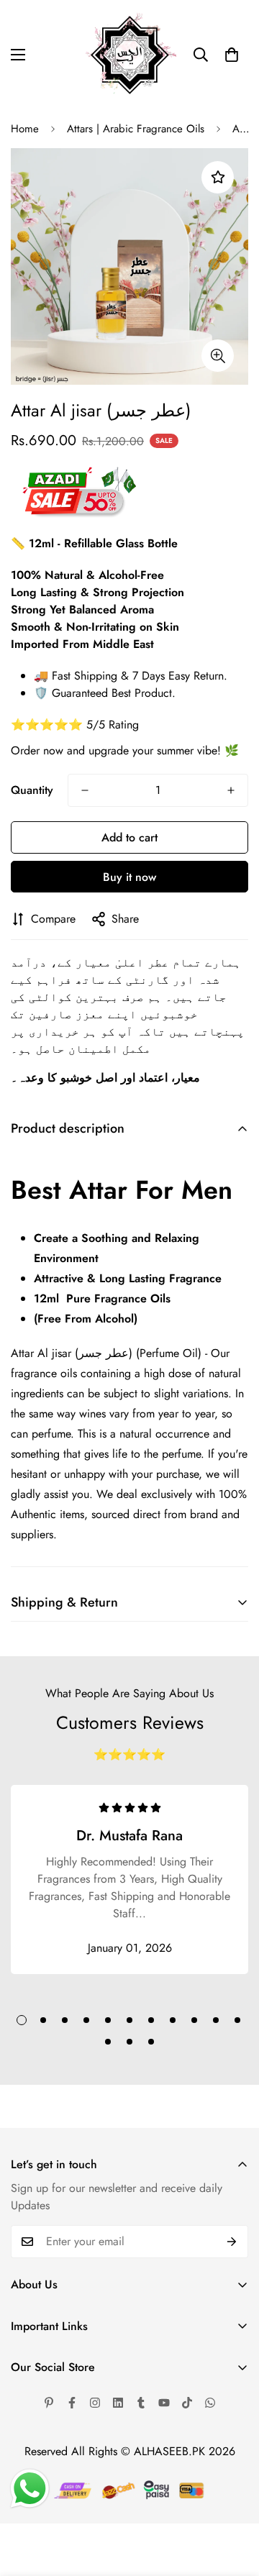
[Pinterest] (49, 2403)
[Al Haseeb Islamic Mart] (130, 55)
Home (25, 129)
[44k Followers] (72, 2403)
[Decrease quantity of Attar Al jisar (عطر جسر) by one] (85, 790)
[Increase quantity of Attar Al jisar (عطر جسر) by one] (231, 790)
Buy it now (129, 877)
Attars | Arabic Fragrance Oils (136, 129)
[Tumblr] (141, 2403)
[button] (232, 55)
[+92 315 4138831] (210, 2403)
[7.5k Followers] (95, 2403)
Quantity (32, 790)
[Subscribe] (232, 2242)
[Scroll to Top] (233, 2500)
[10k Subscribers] (164, 2403)
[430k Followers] (187, 2403)
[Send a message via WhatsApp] (30, 2489)
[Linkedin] (118, 2403)
